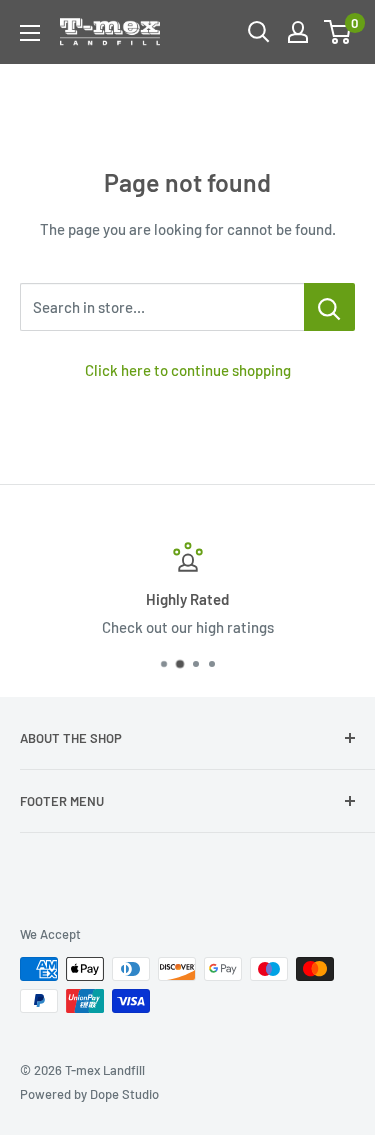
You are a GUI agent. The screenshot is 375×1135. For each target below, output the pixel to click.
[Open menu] (30, 33)
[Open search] (259, 32)
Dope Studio (124, 1094)
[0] (338, 32)
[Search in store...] (329, 307)
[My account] (298, 32)
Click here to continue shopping (188, 370)
